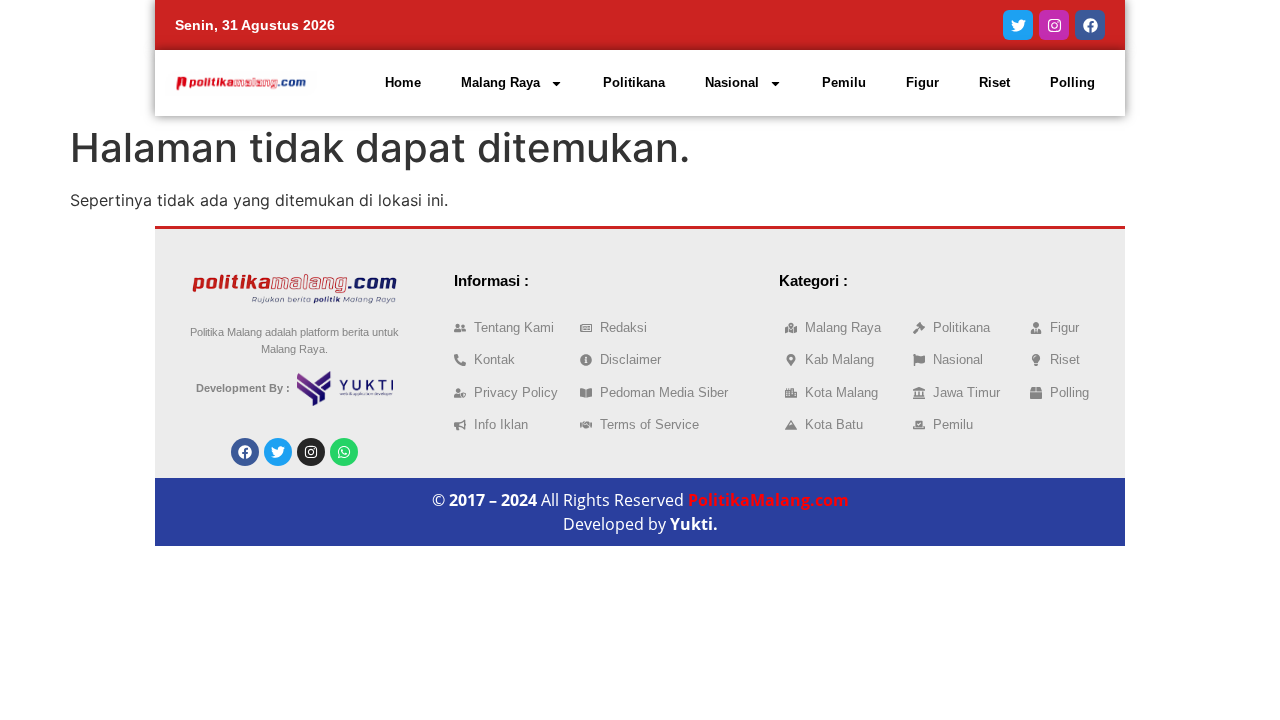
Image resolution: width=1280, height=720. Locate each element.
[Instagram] (1054, 25)
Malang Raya (500, 82)
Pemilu (844, 82)
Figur (922, 82)
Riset (994, 82)
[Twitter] (1018, 25)
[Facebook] (1090, 25)
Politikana (634, 82)
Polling (1072, 82)
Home (403, 82)
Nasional (732, 82)
